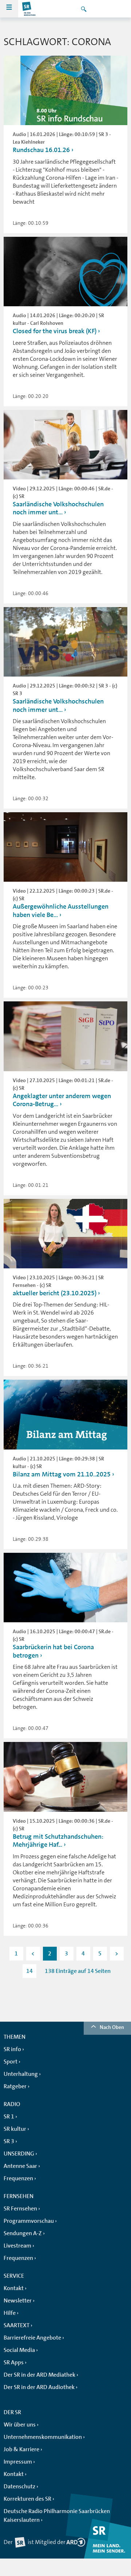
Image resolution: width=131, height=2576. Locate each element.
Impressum (18, 2462)
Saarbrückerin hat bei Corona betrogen (53, 1651)
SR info (12, 2049)
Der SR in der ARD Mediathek (39, 2375)
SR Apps (14, 2362)
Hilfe (10, 2313)
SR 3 (9, 2141)
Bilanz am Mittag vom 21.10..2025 (62, 1474)
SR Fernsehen (20, 2209)
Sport (11, 2062)
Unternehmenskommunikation (43, 2437)
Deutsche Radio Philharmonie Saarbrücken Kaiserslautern (57, 2516)
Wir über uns (20, 2425)
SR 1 (9, 2117)
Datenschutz (19, 2487)
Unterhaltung (21, 2074)
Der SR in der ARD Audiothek (39, 2387)
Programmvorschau (29, 2221)
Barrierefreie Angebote (32, 2338)
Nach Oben (112, 2027)
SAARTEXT (17, 2325)
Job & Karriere (21, 2449)
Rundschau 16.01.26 (41, 150)
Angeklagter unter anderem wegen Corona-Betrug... (62, 1100)
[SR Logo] (29, 9)
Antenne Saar (20, 2166)
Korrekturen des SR (27, 2499)
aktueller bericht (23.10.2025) (55, 1293)
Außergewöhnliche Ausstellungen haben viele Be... (61, 911)
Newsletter (18, 2301)
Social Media (19, 2350)
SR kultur (15, 2129)
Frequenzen (18, 2178)
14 (29, 1971)
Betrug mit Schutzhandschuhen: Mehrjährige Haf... (58, 1841)
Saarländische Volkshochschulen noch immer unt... (58, 508)
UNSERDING (19, 2154)
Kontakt (14, 2288)
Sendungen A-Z (23, 2233)
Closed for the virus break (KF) (55, 331)
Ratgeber (15, 2086)
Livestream (17, 2246)
